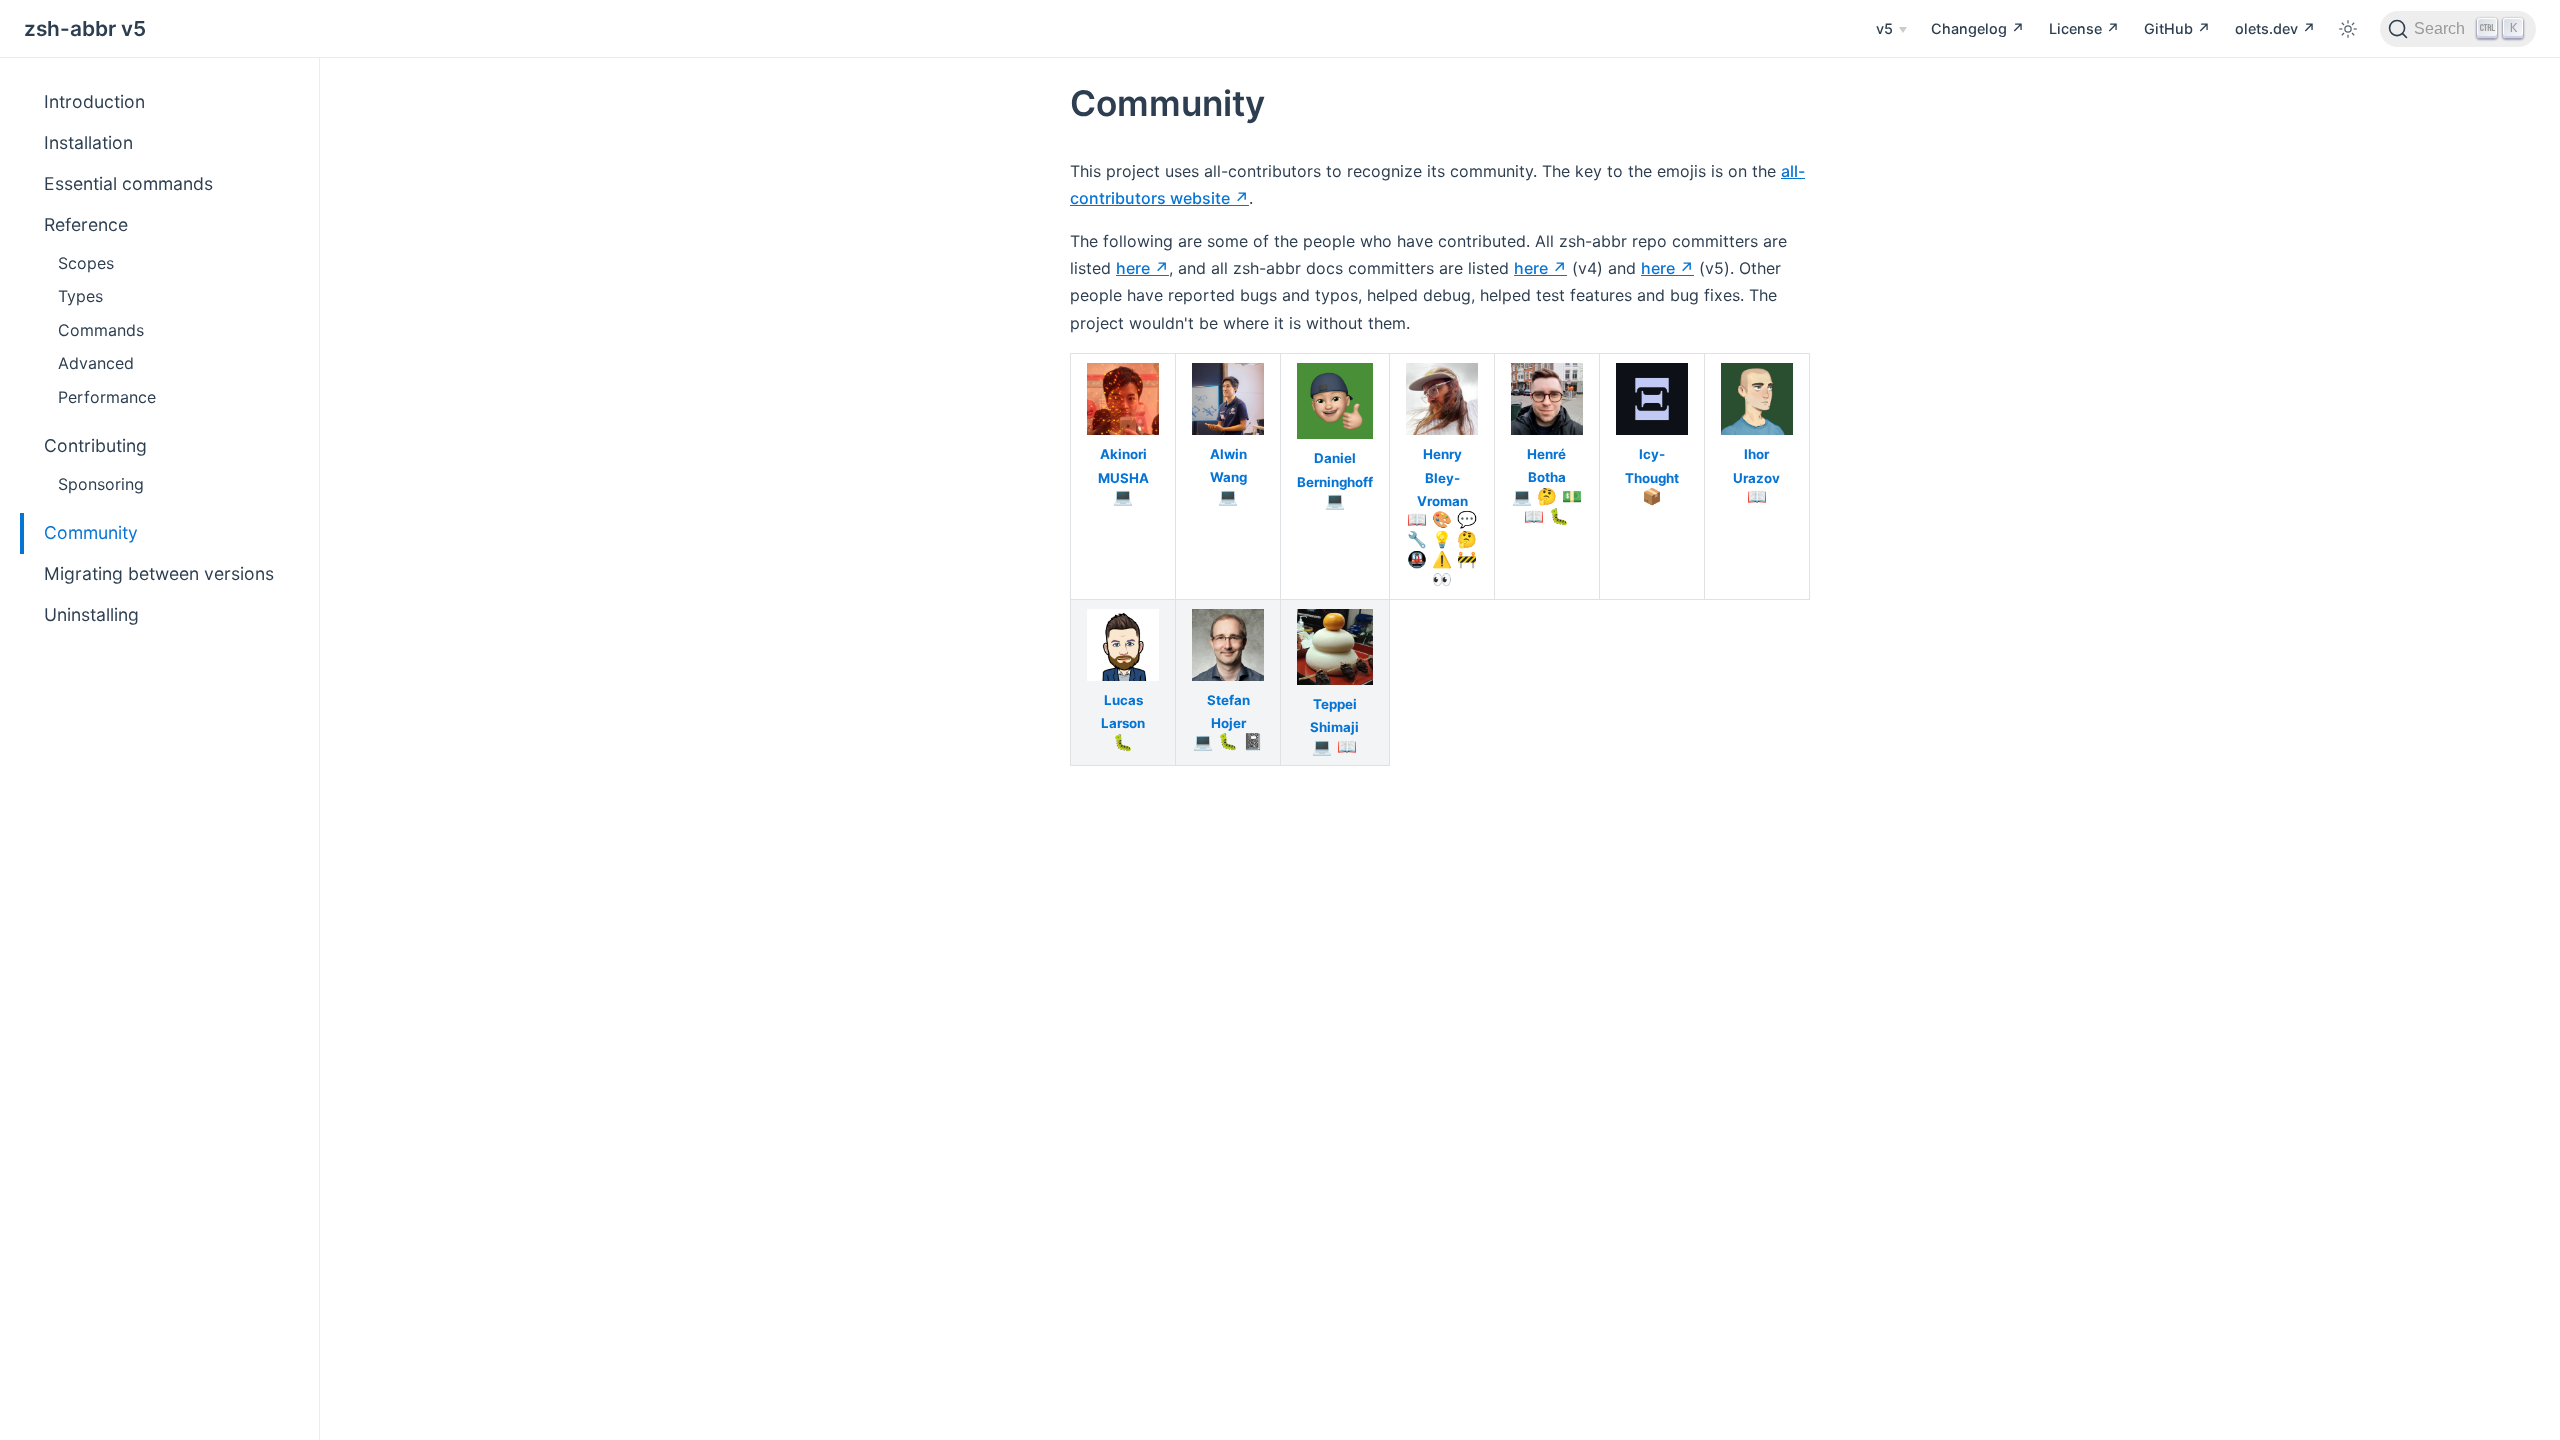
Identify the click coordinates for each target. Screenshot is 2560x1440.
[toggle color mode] (2348, 29)
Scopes (86, 263)
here (1133, 268)
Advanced (96, 363)
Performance (107, 397)
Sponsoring (101, 484)
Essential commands (128, 183)
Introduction (94, 101)
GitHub (2170, 28)
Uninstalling (91, 614)
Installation (88, 142)
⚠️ (1442, 559)
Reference (86, 224)
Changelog (1971, 28)
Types (80, 296)
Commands (101, 330)
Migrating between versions (159, 573)
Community (91, 532)
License (2077, 28)
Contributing (95, 445)
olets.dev (2268, 28)
